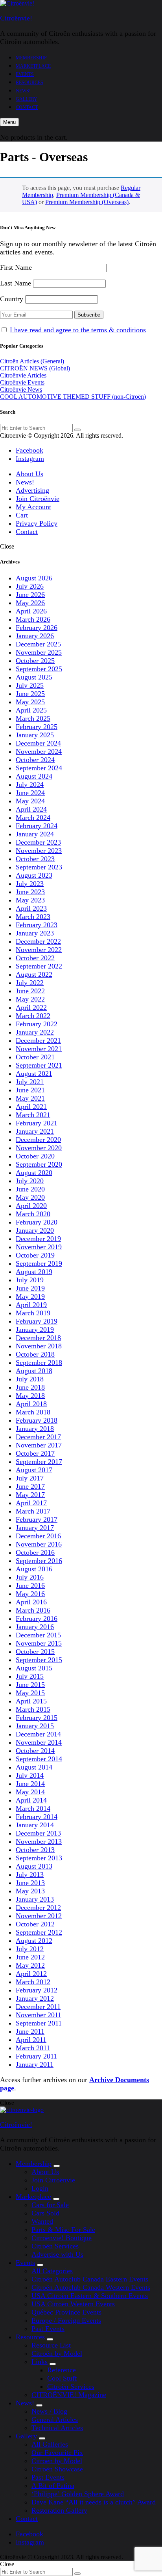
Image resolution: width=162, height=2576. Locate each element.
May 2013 (30, 1891)
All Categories (52, 2271)
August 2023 (34, 875)
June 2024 (30, 793)
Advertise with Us (57, 2254)
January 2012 (35, 1998)
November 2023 (39, 851)
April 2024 (31, 809)
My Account (33, 507)
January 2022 (35, 1032)
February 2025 (37, 727)
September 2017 (39, 1462)
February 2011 (36, 2056)
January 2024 (35, 834)
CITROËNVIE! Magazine (69, 2395)
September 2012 (39, 1932)
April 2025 (31, 710)
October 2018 (35, 1354)
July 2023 (30, 884)
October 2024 (35, 760)
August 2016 (34, 1569)
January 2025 (35, 735)
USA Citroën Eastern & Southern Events (90, 2296)
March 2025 (33, 718)
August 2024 (34, 776)
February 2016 (37, 1619)
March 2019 (33, 1313)
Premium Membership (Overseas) (87, 202)
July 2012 (30, 1949)
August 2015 (34, 1668)
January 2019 (35, 1329)
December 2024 (38, 743)
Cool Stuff (62, 2378)
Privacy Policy (37, 523)
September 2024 (39, 768)
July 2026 (30, 586)
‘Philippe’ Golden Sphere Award (78, 2494)
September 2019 (39, 1263)
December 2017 (38, 1437)
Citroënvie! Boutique (62, 2238)
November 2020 (39, 1148)
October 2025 (35, 661)
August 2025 (34, 677)
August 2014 (34, 1767)
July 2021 (30, 1082)
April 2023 (31, 908)
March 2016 (33, 1610)
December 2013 (38, 1833)
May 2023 (30, 900)
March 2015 (33, 1709)
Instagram (30, 458)
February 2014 (37, 1817)
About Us (29, 474)
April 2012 (31, 1974)
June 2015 (30, 1685)
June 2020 (30, 1189)
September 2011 (39, 2023)
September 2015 (39, 1660)
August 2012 (34, 1941)
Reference (62, 2370)
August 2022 (34, 974)
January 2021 (35, 1131)
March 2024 (33, 818)
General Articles (55, 2419)
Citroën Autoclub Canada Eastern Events (90, 2279)
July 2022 (30, 983)
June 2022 (30, 991)
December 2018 (38, 1338)
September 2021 (39, 1065)
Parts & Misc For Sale (63, 2230)
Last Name (16, 283)
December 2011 (38, 2007)
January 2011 (35, 2064)
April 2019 (31, 1305)
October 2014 (35, 1751)
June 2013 (30, 1883)
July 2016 (30, 1577)
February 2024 (37, 826)
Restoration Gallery (59, 2510)
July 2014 (30, 1775)
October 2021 (35, 1057)
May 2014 (30, 1792)
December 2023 (38, 842)
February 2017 (37, 1519)
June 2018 (30, 1387)
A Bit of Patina (53, 2486)
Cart (22, 515)
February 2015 (37, 1718)
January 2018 (35, 1429)
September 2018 (39, 1363)
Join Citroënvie (38, 499)
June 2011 (30, 2031)
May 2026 (30, 603)
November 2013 (39, 1841)
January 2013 (35, 1899)
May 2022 (30, 999)
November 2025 (39, 652)
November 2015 (39, 1643)
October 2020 (35, 1156)
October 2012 (35, 1924)
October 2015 (35, 1652)
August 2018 (34, 1371)
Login (40, 2188)
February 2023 (37, 925)
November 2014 (39, 1742)
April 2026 (31, 611)
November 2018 (39, 1346)
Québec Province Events (66, 2312)
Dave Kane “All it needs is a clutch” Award (94, 2502)
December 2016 (38, 1536)
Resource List (51, 2345)
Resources (29, 83)
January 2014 (35, 1825)
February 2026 (37, 628)
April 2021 (31, 1107)
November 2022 (39, 950)
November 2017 (39, 1445)
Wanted (42, 2221)
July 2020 (30, 1181)
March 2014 (33, 1808)
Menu (9, 122)
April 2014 (31, 1800)
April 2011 (31, 2040)
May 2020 (30, 1197)
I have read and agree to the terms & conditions (78, 330)
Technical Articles (57, 2428)
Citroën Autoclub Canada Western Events (91, 2287)
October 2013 (35, 1850)
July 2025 (30, 685)
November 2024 (39, 751)
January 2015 (35, 1726)
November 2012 (39, 1916)
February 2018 (37, 1420)
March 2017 (33, 1511)
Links (40, 2362)
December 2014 (38, 1734)
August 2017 (34, 1470)
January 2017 (35, 1528)
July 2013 (30, 1874)
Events (25, 74)
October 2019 (35, 1255)
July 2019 (30, 1280)
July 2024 (30, 784)
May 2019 (30, 1296)
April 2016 (31, 1602)
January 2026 (35, 636)
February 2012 (37, 1990)
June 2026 (30, 595)
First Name (16, 267)
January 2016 (35, 1627)
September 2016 (39, 1561)
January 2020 (35, 1230)
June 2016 (30, 1585)
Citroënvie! (16, 18)
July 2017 (30, 1478)
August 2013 (34, 1866)
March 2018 (33, 1412)
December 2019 (38, 1239)
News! (23, 91)
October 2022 (35, 958)
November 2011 (39, 2015)
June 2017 (30, 1486)
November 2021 (39, 1049)
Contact (27, 107)
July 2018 (30, 1379)
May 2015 (30, 1693)
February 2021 (37, 1123)
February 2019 (37, 1321)
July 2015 (30, 1676)
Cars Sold (45, 2213)
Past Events (48, 2329)
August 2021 (34, 1073)
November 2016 (39, 1544)
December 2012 (38, 1908)
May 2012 (30, 1965)
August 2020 (34, 1173)
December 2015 (38, 1635)
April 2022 (31, 1007)
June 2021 (30, 1090)
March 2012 (33, 1982)
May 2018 (30, 1396)
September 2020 (39, 1164)
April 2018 (31, 1404)
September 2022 (39, 966)
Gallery (27, 99)
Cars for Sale (50, 2205)
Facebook (29, 450)
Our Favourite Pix (57, 2453)
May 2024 (30, 801)
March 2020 (33, 1214)
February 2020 (37, 1222)
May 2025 (30, 702)
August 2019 (34, 1272)
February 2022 (37, 1024)
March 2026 (33, 619)
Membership (31, 58)
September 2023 (39, 867)
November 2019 (39, 1247)
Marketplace (33, 66)
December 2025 (38, 644)
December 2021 (38, 1040)
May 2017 (30, 1495)
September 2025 (39, 669)
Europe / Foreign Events (66, 2320)
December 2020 (38, 1140)
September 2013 (39, 1858)
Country (12, 299)
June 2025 (30, 694)
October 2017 (35, 1453)
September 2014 (39, 1759)
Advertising (32, 490)
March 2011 (33, 2048)
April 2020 (31, 1206)
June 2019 (30, 1288)
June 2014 (30, 1784)
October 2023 (35, 859)
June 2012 (30, 1957)
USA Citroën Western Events (73, 2304)
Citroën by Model (57, 2353)
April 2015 (31, 1701)
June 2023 (30, 892)
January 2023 (35, 933)
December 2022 (38, 941)
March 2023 (33, 917)
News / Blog (49, 2411)
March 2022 (33, 1016)
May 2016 (30, 1594)
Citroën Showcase (57, 2469)
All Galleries (50, 2444)
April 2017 (31, 1503)
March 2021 (33, 1115)
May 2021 (30, 1098)
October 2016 (35, 1552)
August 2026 (34, 578)
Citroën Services (55, 2246)
